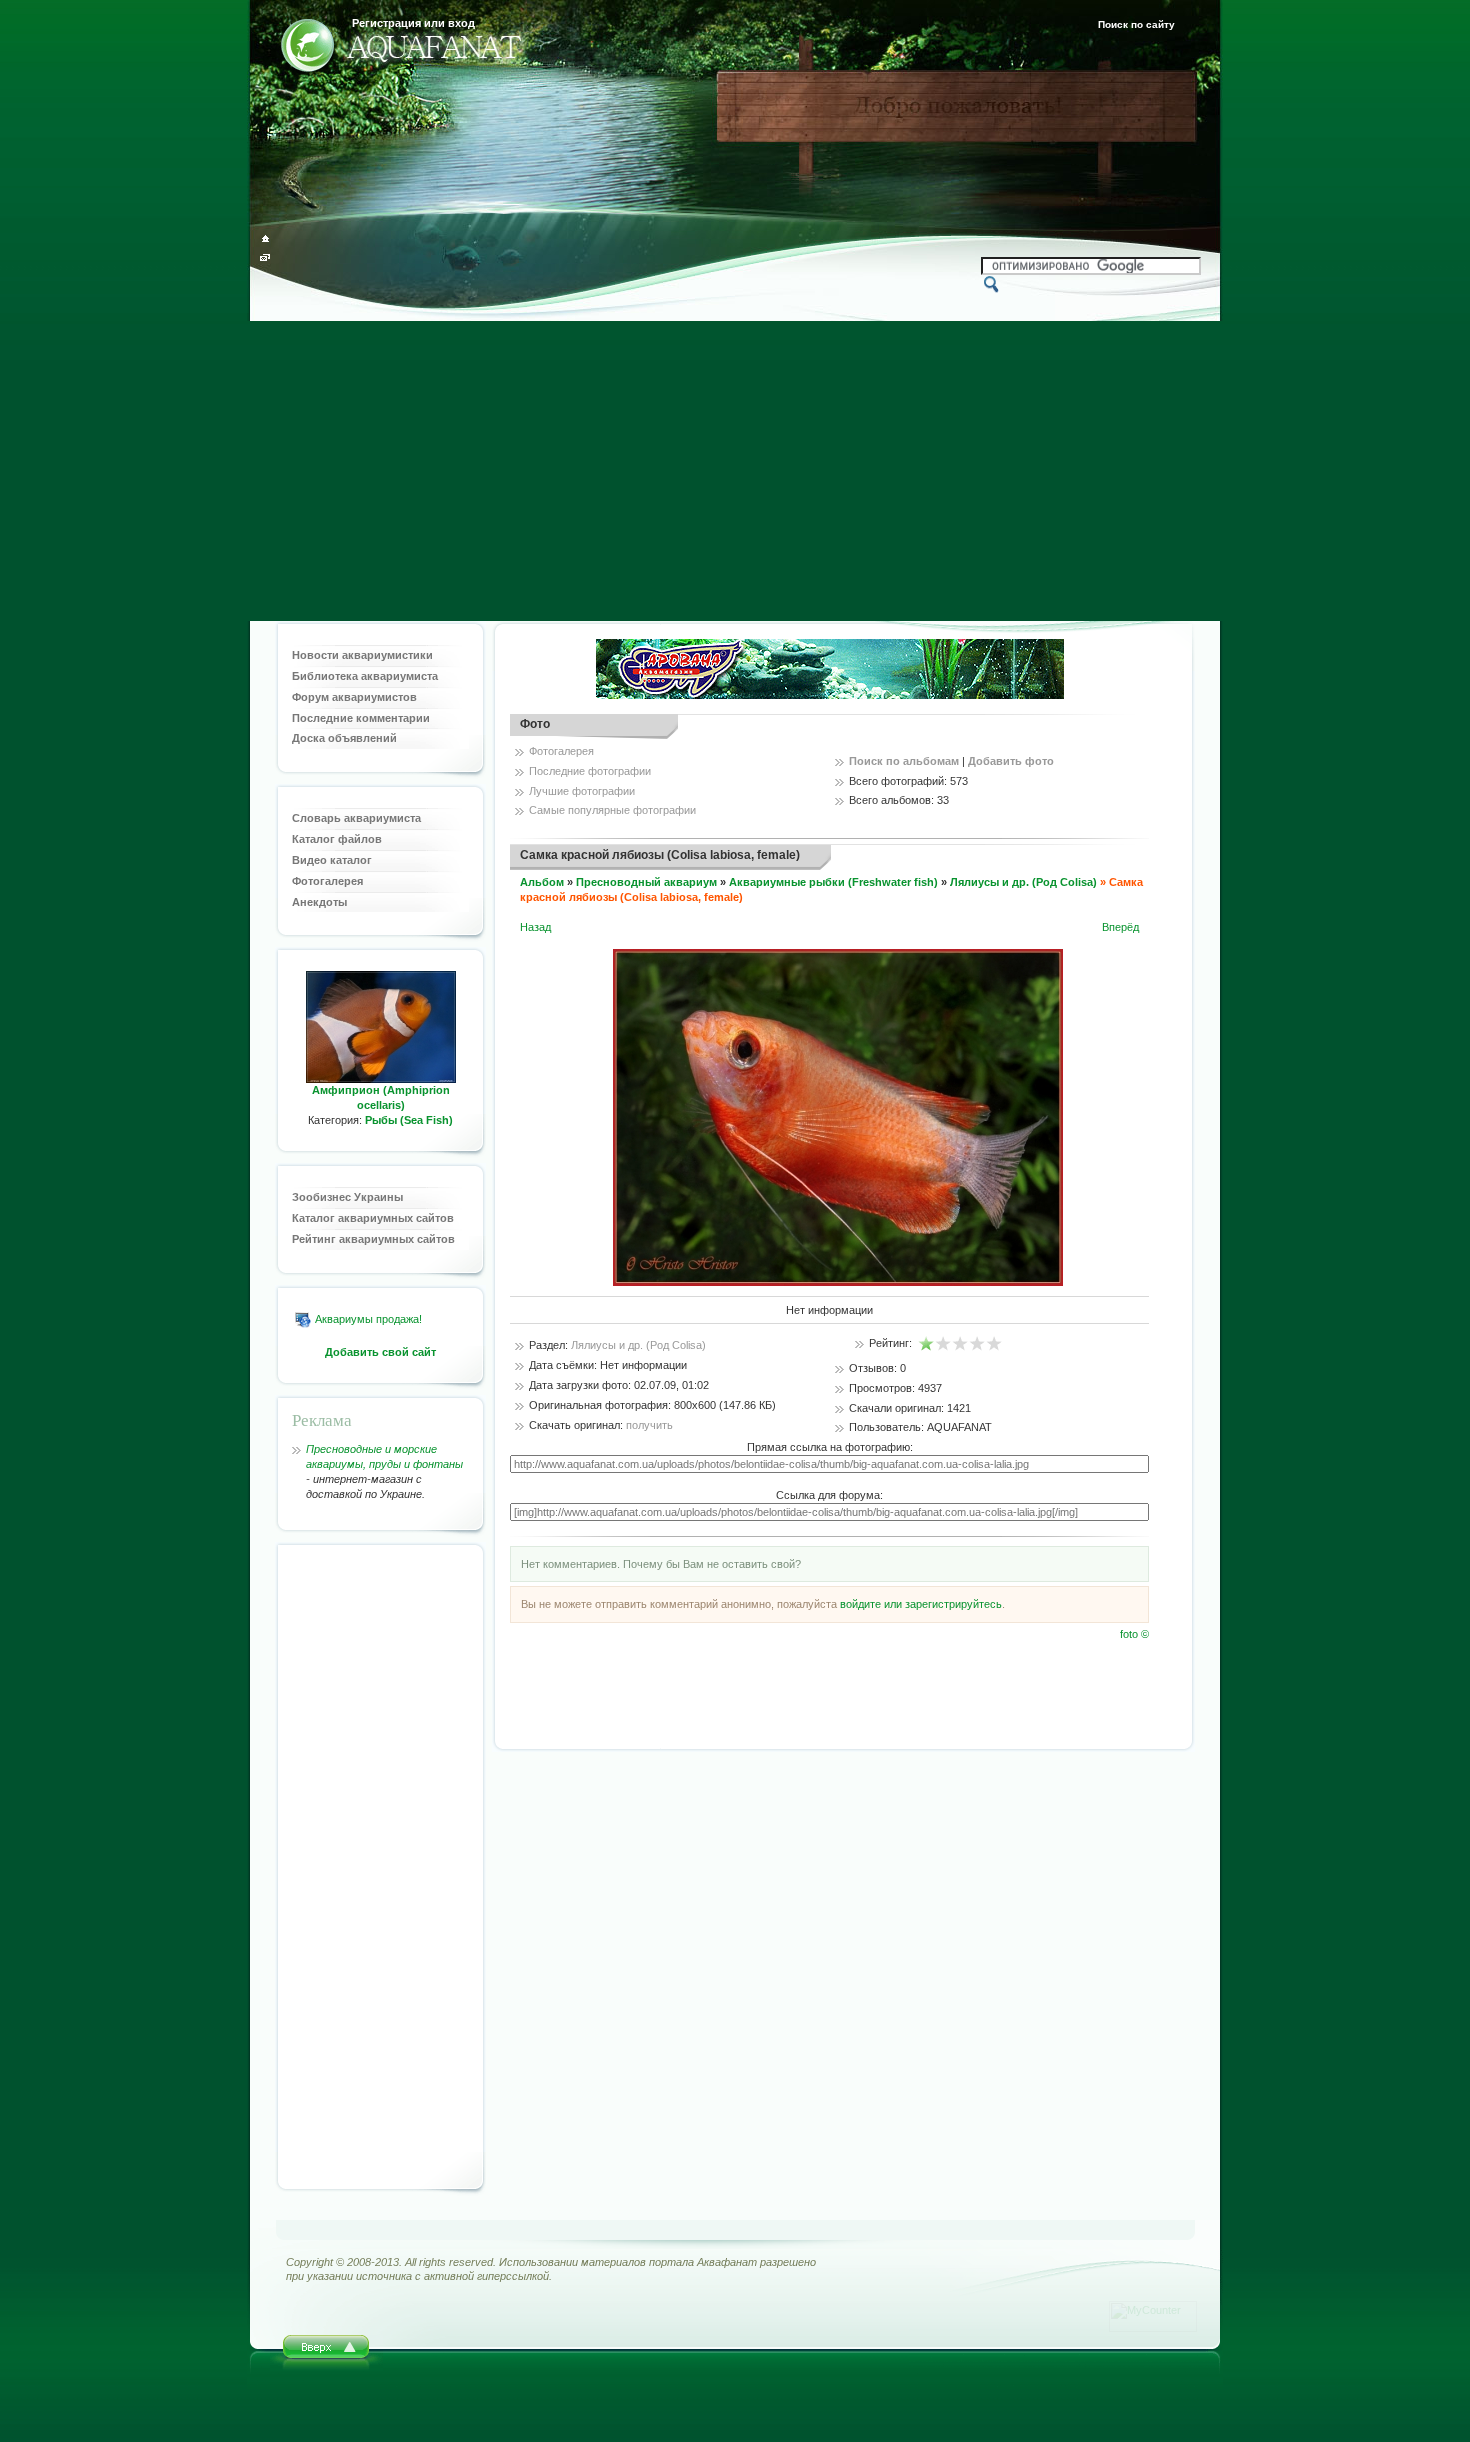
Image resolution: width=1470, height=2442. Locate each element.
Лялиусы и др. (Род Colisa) (1023, 882)
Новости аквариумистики (362, 655)
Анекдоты (319, 902)
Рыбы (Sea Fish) (409, 1120)
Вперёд (1120, 927)
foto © (1134, 1634)
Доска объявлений (344, 738)
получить (649, 1425)
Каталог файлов (337, 839)
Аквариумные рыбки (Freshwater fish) (833, 882)
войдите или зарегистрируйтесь (921, 1604)
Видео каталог (332, 860)
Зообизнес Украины (347, 1197)
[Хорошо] (977, 1344)
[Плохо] (926, 1344)
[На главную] (265, 238)
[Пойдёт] (943, 1344)
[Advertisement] (735, 471)
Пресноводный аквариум (646, 882)
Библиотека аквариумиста (365, 676)
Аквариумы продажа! (368, 1319)
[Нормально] (960, 1344)
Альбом (542, 882)
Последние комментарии (361, 718)
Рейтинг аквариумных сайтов (373, 1239)
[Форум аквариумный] (307, 48)
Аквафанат (727, 2262)
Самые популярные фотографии (612, 810)
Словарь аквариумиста (356, 818)
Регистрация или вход (413, 23)
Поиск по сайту (1136, 24)
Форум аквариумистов (354, 697)
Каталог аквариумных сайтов (373, 1218)
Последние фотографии (590, 771)
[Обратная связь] (265, 257)
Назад (535, 927)
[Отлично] (994, 1344)
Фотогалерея (327, 881)
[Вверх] (326, 2353)
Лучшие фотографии (582, 791)
